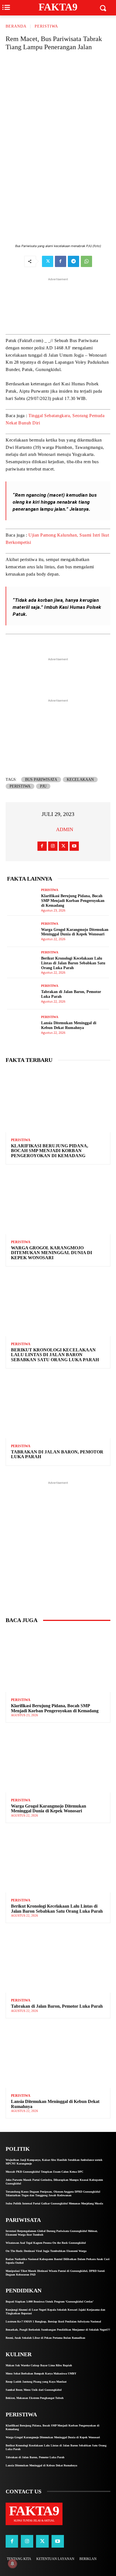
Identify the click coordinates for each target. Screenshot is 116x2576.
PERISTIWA (46, 26)
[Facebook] (61, 261)
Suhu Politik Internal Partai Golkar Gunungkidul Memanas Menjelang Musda (54, 2203)
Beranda (16, 26)
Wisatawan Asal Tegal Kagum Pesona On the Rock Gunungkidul (46, 2243)
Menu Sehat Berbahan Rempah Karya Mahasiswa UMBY (41, 2373)
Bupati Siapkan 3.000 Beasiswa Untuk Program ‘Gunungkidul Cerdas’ (50, 2302)
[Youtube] (74, 846)
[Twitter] (48, 261)
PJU (43, 786)
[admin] (49, 829)
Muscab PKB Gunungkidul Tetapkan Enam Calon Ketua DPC (44, 2172)
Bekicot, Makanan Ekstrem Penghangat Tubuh (35, 2398)
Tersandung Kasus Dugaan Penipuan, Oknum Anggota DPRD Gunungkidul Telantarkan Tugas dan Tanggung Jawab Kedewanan (53, 2193)
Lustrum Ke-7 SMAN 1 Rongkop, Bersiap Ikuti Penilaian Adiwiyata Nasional (53, 2321)
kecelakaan (80, 780)
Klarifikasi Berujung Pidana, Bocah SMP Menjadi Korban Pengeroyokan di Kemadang (73, 901)
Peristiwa (20, 786)
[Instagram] (53, 846)
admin (65, 829)
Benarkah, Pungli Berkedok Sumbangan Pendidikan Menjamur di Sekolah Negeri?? (58, 2330)
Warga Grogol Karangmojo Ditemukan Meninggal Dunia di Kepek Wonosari (75, 932)
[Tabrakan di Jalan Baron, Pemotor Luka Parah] (22, 994)
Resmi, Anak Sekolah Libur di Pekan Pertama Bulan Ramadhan (45, 2338)
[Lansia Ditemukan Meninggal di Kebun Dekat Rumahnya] (22, 1025)
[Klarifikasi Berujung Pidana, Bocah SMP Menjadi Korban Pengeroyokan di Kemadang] (22, 900)
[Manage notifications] (12, 2564)
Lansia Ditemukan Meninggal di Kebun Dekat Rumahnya (69, 1025)
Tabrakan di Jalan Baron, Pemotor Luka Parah (57, 1454)
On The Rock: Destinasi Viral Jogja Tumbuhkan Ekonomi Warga (46, 2251)
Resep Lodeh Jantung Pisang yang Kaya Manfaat (36, 2382)
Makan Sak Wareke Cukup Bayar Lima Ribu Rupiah (39, 2365)
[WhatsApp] (86, 261)
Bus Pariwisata (41, 780)
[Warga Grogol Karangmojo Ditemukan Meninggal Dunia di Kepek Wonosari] (22, 931)
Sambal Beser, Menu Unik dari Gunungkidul (34, 2390)
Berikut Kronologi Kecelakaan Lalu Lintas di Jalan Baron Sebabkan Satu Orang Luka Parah (73, 963)
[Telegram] (73, 261)
